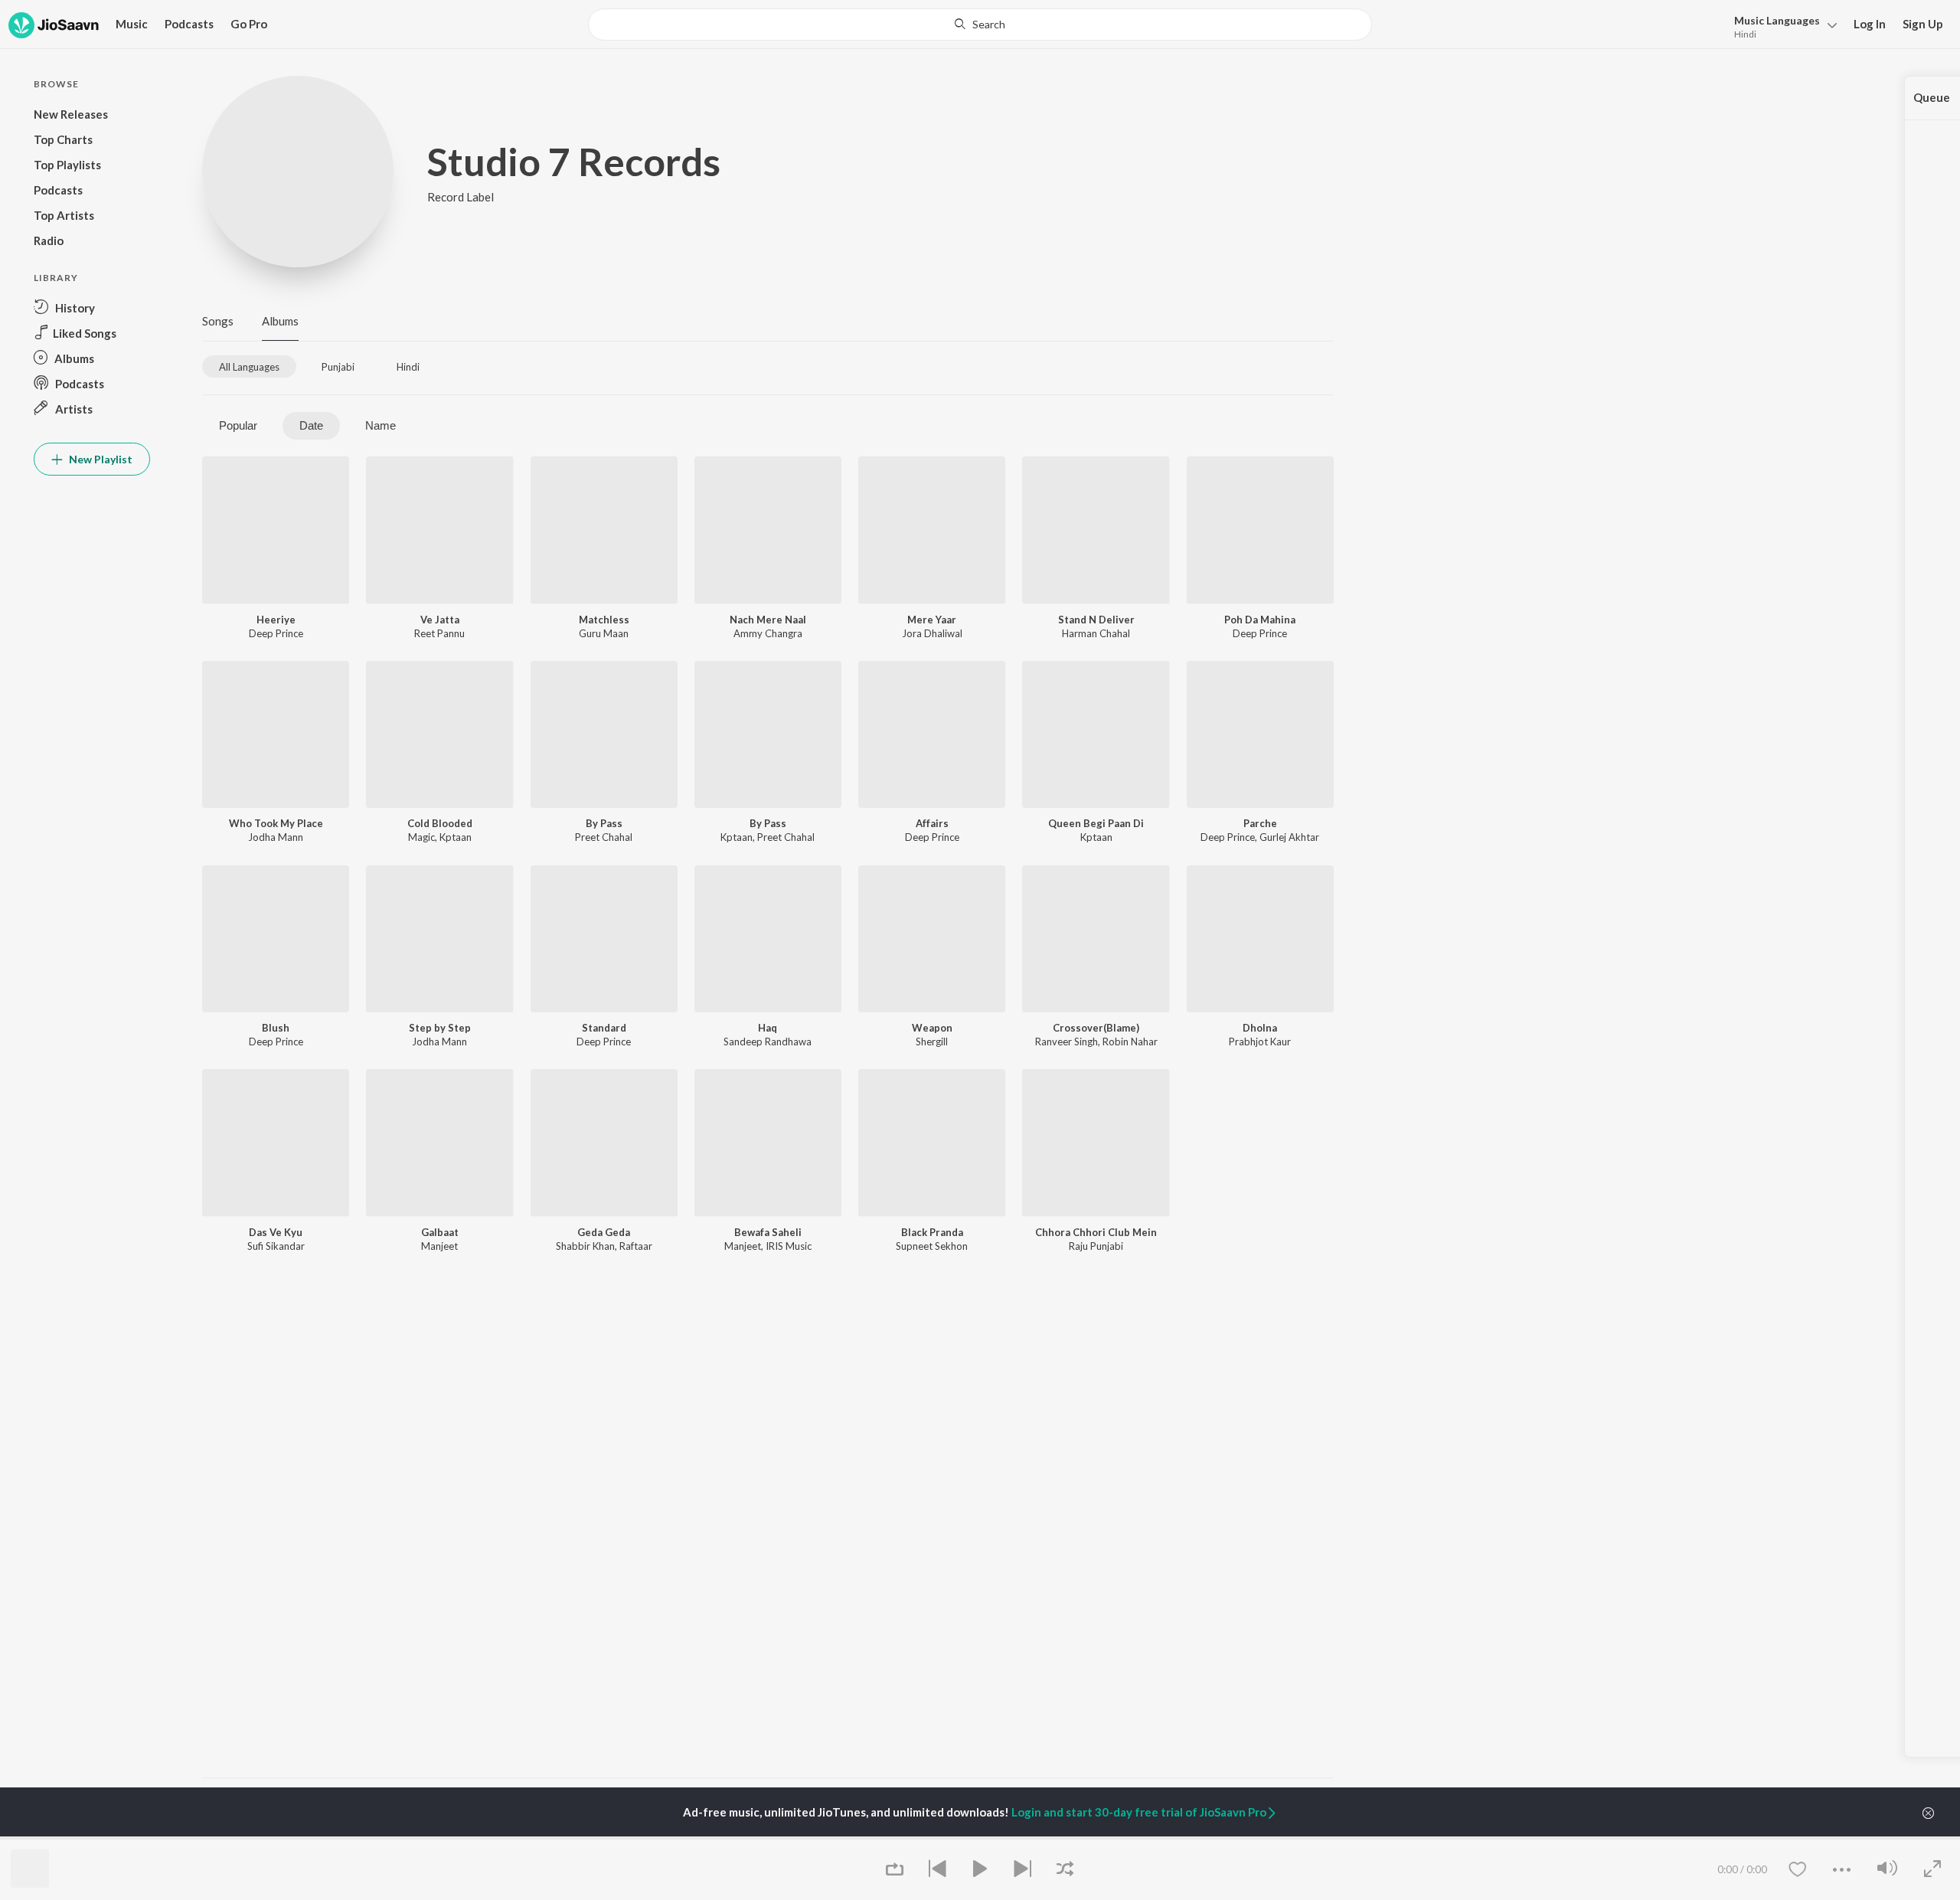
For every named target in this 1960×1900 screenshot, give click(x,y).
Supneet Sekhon (932, 1246)
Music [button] (132, 24)
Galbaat (440, 1232)
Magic (421, 837)
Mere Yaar (932, 620)
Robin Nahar (1130, 1042)
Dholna (1260, 1028)
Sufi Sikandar (276, 1246)
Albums (280, 321)
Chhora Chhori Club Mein (1096, 1232)
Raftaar (636, 1246)
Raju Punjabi (1096, 1246)
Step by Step (440, 1028)
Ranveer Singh (1067, 1042)
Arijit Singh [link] (226, 1838)
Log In (1870, 24)
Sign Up (1923, 24)
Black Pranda (932, 1232)
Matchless (604, 620)
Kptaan (456, 837)
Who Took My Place (276, 823)
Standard (604, 1028)
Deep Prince (276, 633)
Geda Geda (604, 1232)
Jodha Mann (276, 837)
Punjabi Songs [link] (807, 1838)
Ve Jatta (440, 620)
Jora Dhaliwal (932, 633)
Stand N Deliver (1096, 620)
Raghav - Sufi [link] (996, 1838)
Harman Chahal (1096, 633)
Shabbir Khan (585, 1246)
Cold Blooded (440, 823)
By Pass (604, 823)
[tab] (249, 366)
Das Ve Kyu (276, 1232)
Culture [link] (1176, 1838)
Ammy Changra (768, 633)
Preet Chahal (604, 837)
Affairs (932, 823)
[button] (1781, 26)
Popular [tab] (238, 425)
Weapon (932, 1028)
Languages (1777, 20)
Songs (218, 321)
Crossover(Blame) (1096, 1028)
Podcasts (189, 24)
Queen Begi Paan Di (1096, 823)
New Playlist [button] (100, 459)
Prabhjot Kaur (1260, 1042)
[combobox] (980, 25)
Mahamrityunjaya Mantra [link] (642, 1838)
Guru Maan (604, 633)
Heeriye (276, 620)
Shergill (932, 1042)
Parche (1260, 823)
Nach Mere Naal (768, 620)
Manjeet (439, 1246)
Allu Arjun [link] (415, 1838)
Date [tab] (311, 425)
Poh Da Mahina (1260, 620)
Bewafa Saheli (768, 1232)
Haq (768, 1028)
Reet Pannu (439, 633)
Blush (276, 1028)
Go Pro (249, 24)
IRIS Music (789, 1246)
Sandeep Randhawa (768, 1042)
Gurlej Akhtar (1289, 837)
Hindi (1745, 34)
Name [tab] (381, 425)
